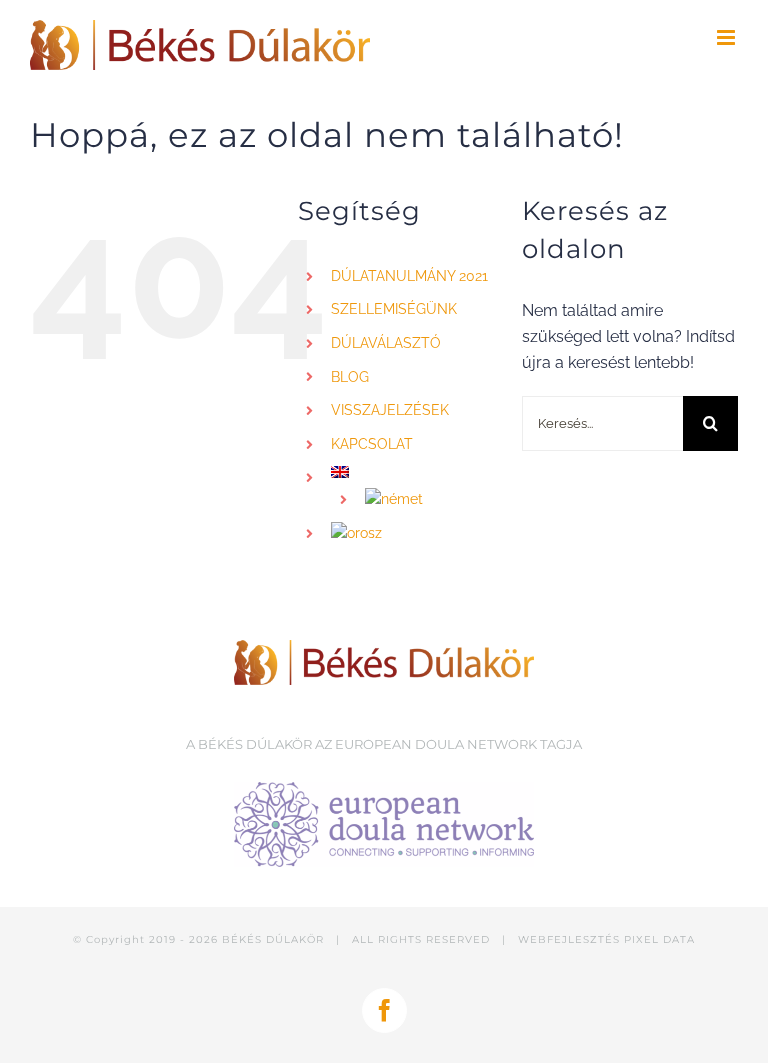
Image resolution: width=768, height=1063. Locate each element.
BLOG (350, 377)
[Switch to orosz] (411, 534)
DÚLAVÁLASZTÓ (386, 343)
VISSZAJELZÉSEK (390, 410)
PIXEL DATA (659, 939)
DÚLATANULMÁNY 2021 (409, 276)
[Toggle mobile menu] (727, 37)
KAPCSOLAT (372, 444)
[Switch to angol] (411, 472)
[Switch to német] (428, 500)
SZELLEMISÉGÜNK (394, 309)
